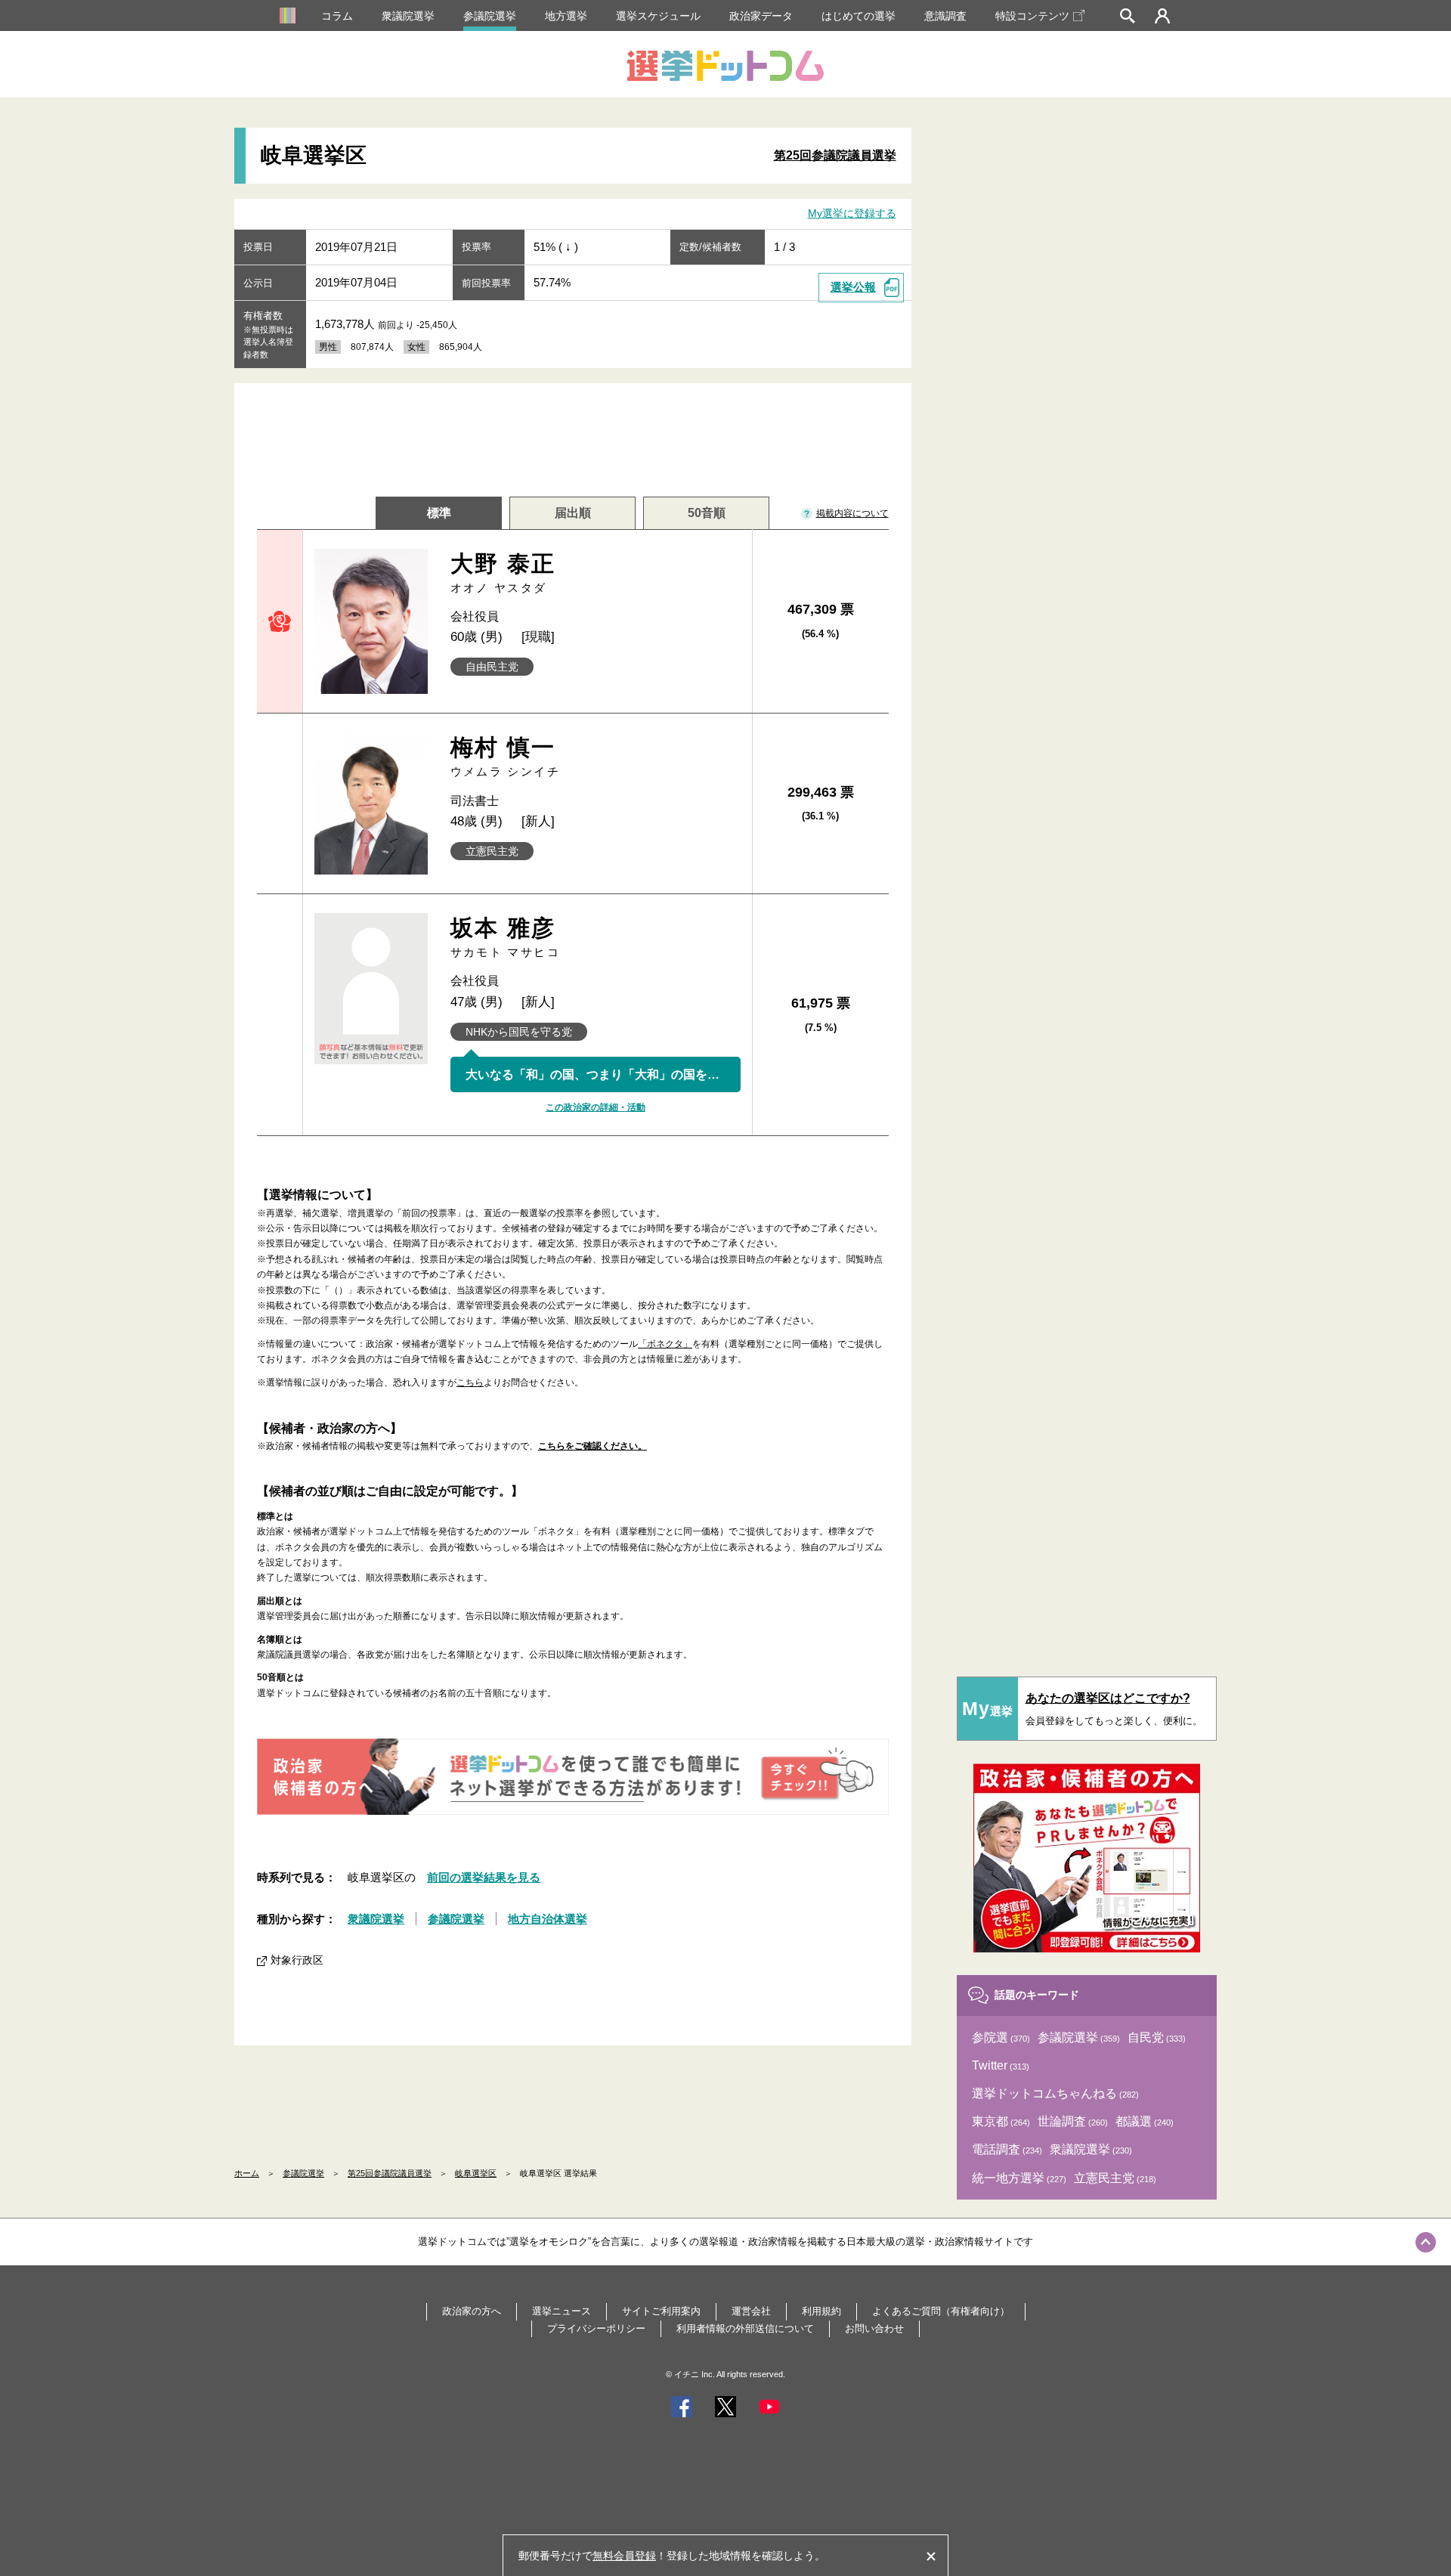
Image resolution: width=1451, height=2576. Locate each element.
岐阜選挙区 (476, 2173)
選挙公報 (853, 287)
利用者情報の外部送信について (745, 2328)
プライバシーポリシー (596, 2328)
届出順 (573, 513)
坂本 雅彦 (506, 937)
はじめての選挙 (859, 16)
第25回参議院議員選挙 (835, 155)
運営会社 (751, 2311)
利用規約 (821, 2311)
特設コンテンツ (1032, 16)
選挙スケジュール (658, 16)
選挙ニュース (562, 2311)
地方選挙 (566, 16)
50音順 (707, 513)
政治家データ (761, 16)
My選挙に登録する (852, 213)
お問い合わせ (874, 2328)
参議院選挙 (490, 16)
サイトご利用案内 (661, 2311)
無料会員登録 (624, 2556)
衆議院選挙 (408, 16)
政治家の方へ (472, 2311)
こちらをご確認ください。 (592, 1446)
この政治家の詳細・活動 (596, 1107)
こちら (470, 1382)
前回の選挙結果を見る (484, 1877)
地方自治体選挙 (548, 1919)
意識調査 (945, 16)
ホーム (247, 2173)
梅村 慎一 (506, 756)
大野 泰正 (503, 573)
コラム (337, 16)
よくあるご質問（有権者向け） (941, 2311)
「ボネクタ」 (665, 1344)
